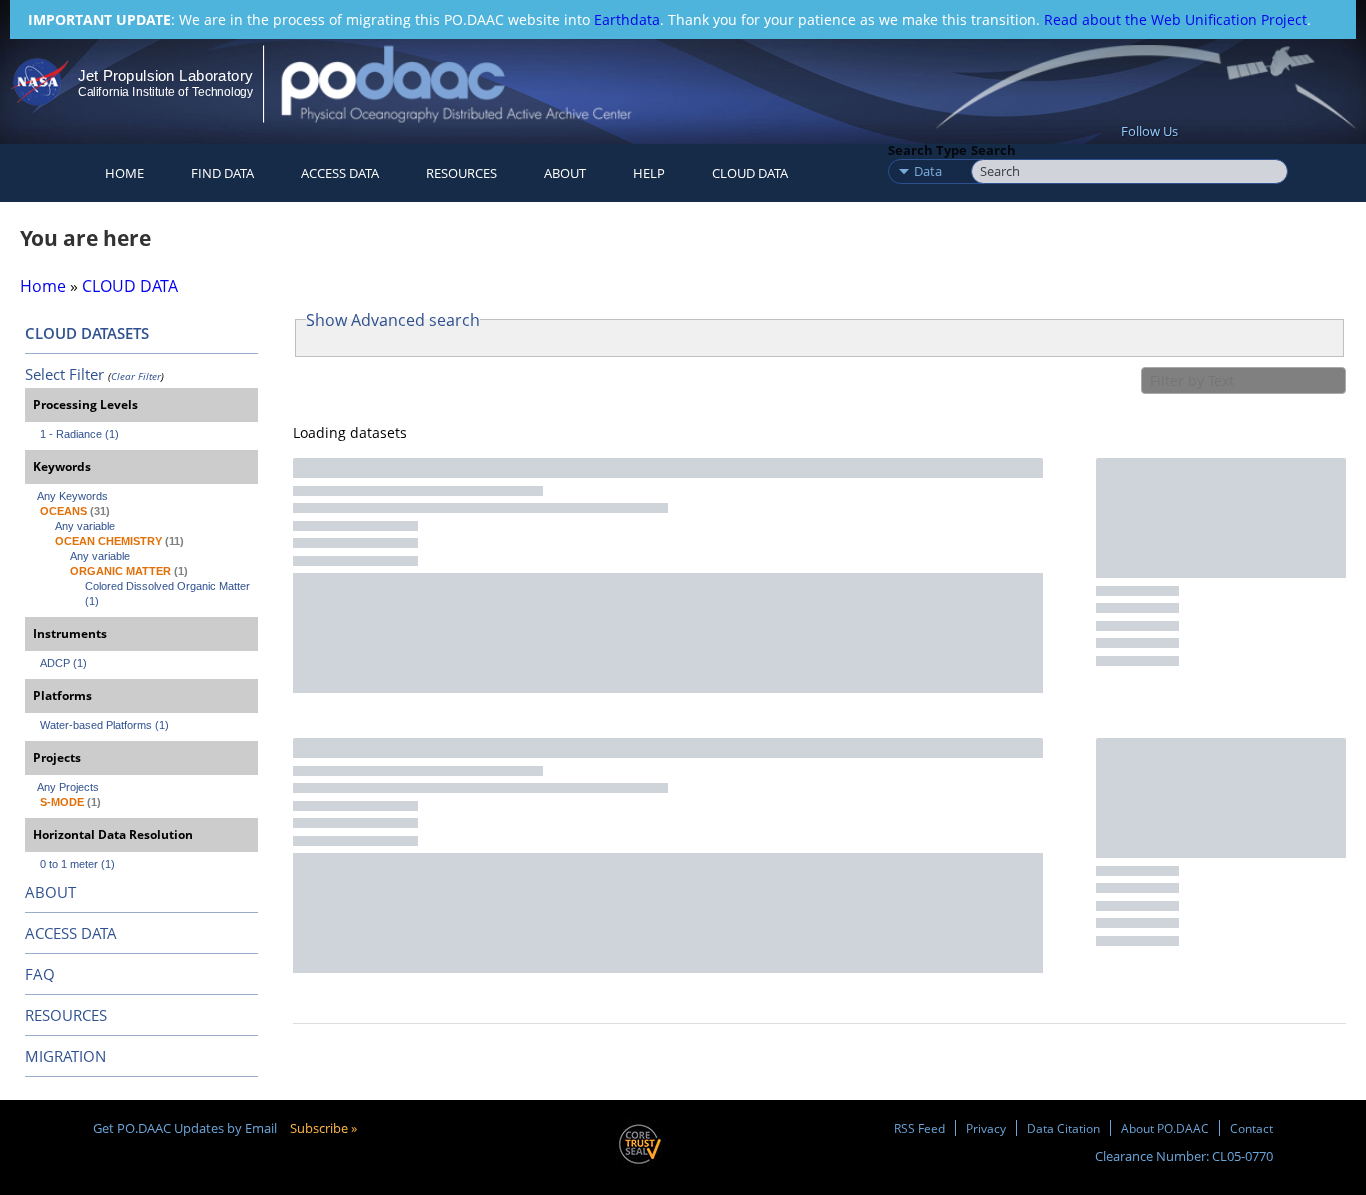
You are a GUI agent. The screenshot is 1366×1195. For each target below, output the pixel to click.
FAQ (40, 974)
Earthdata (627, 19)
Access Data (340, 173)
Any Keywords (72, 496)
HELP (649, 173)
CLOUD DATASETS (87, 333)
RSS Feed (919, 1128)
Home (124, 173)
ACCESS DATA (71, 933)
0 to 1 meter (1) (77, 864)
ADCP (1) (63, 663)
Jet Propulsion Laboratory (165, 75)
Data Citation (1063, 1128)
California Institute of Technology (165, 92)
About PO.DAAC (1165, 1128)
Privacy (986, 1128)
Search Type (927, 150)
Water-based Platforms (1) (104, 725)
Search (993, 150)
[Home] (473, 83)
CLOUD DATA (750, 173)
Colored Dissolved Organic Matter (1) (169, 593)
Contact (1251, 1128)
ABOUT (50, 892)
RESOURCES (461, 173)
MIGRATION (65, 1056)
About (565, 173)
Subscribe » (323, 1128)
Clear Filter (136, 376)
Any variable (85, 526)
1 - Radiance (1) (79, 434)
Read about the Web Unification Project (1175, 19)
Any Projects (68, 787)
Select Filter (64, 374)
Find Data (222, 173)
